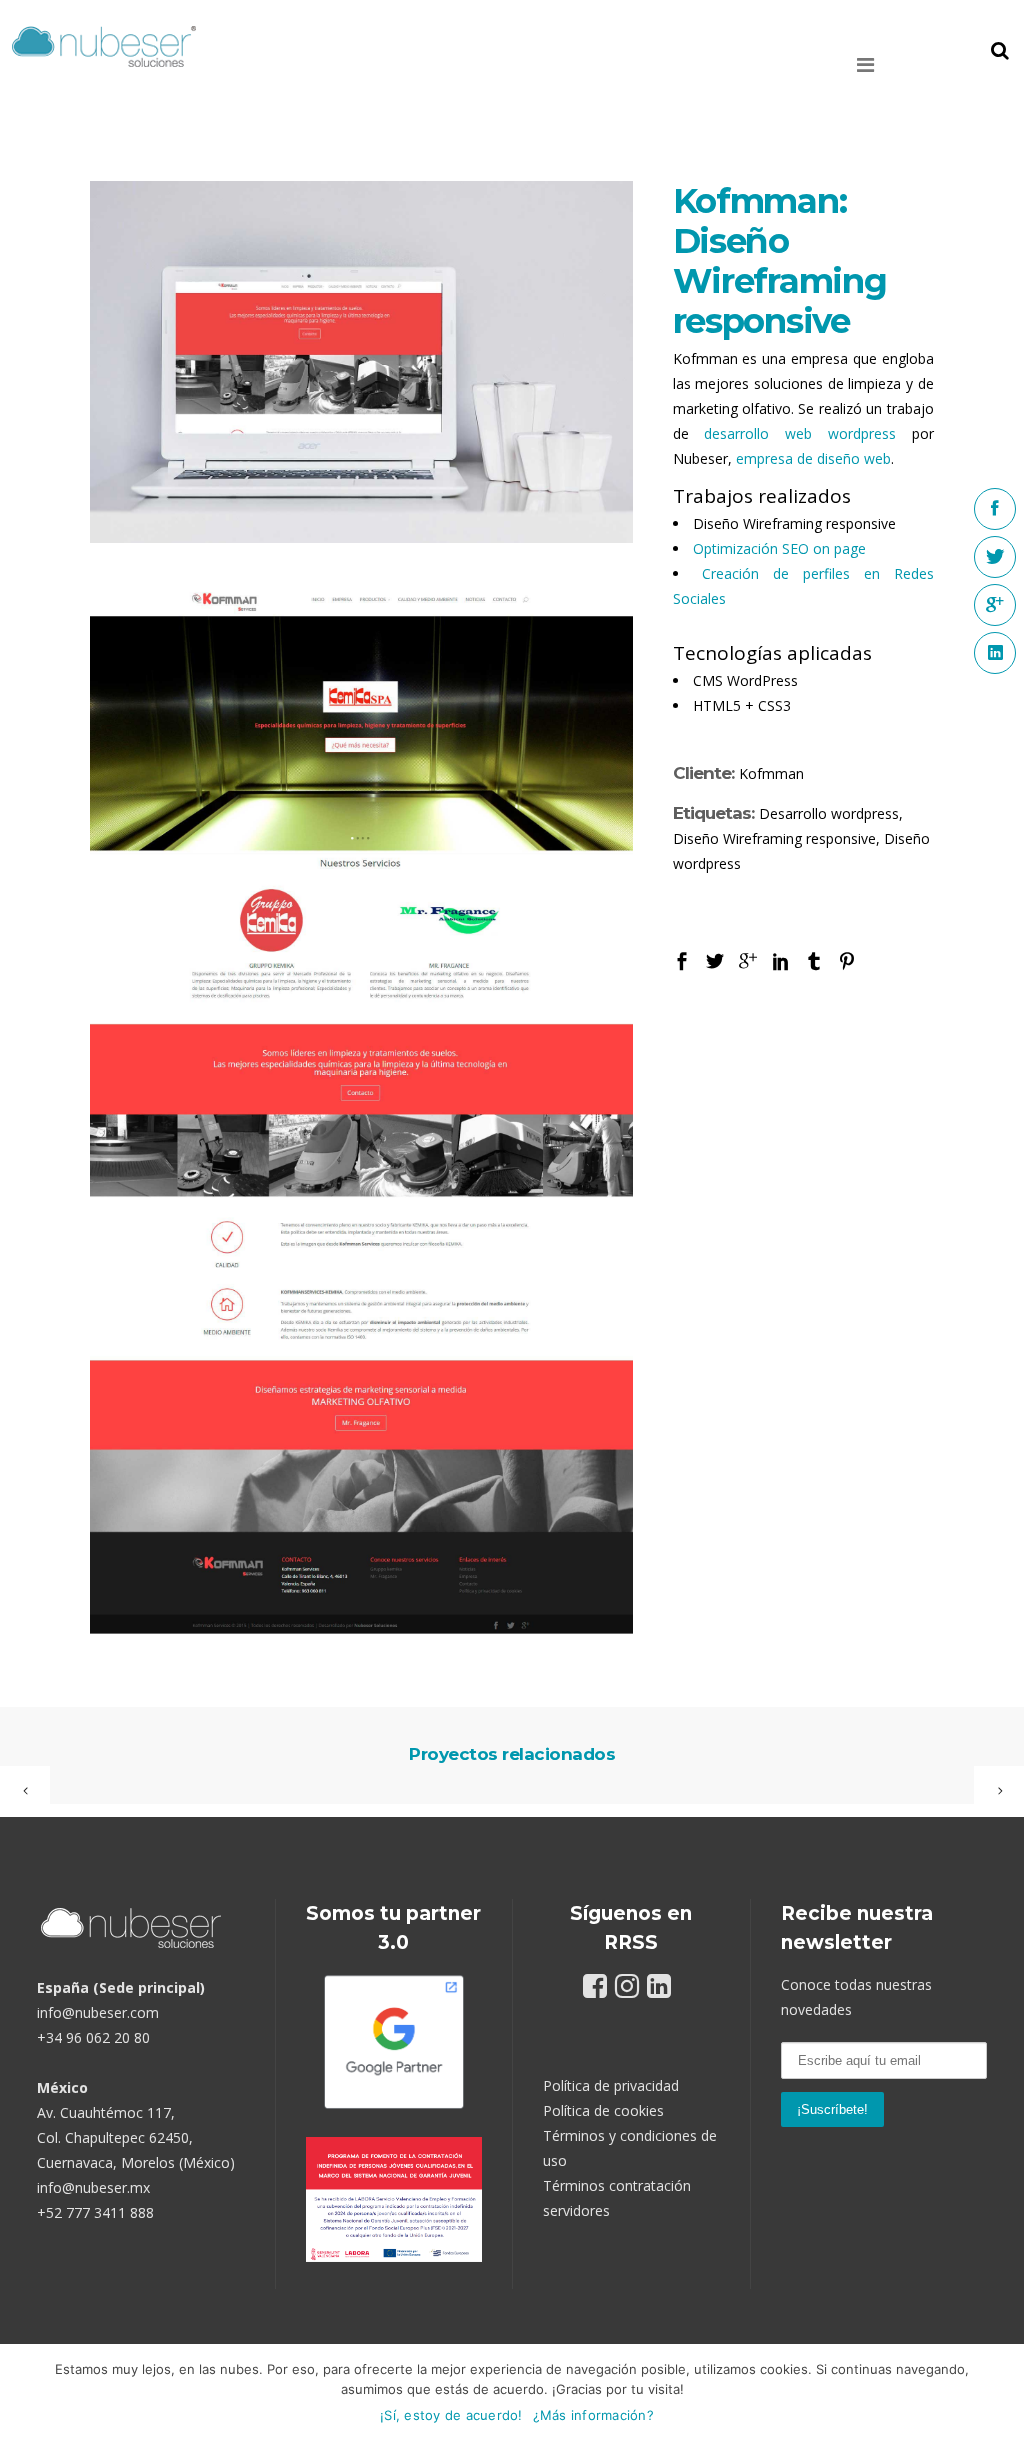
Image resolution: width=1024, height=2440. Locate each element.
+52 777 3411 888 (95, 2212)
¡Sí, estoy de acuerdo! (451, 2415)
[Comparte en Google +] (748, 959)
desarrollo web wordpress (800, 433)
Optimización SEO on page (779, 548)
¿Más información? (593, 2415)
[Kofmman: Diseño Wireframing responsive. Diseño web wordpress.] (361, 362)
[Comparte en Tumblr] (814, 959)
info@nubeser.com (98, 2012)
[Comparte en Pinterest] (847, 959)
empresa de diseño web (813, 458)
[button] (895, 65)
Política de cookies (603, 2110)
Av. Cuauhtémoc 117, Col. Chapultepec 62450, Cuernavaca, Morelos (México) (136, 2137)
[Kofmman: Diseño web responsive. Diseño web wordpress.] (361, 1107)
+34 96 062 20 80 (93, 2037)
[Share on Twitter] (715, 959)
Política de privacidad (611, 2085)
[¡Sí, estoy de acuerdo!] (999, 2392)
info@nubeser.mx (93, 2187)
